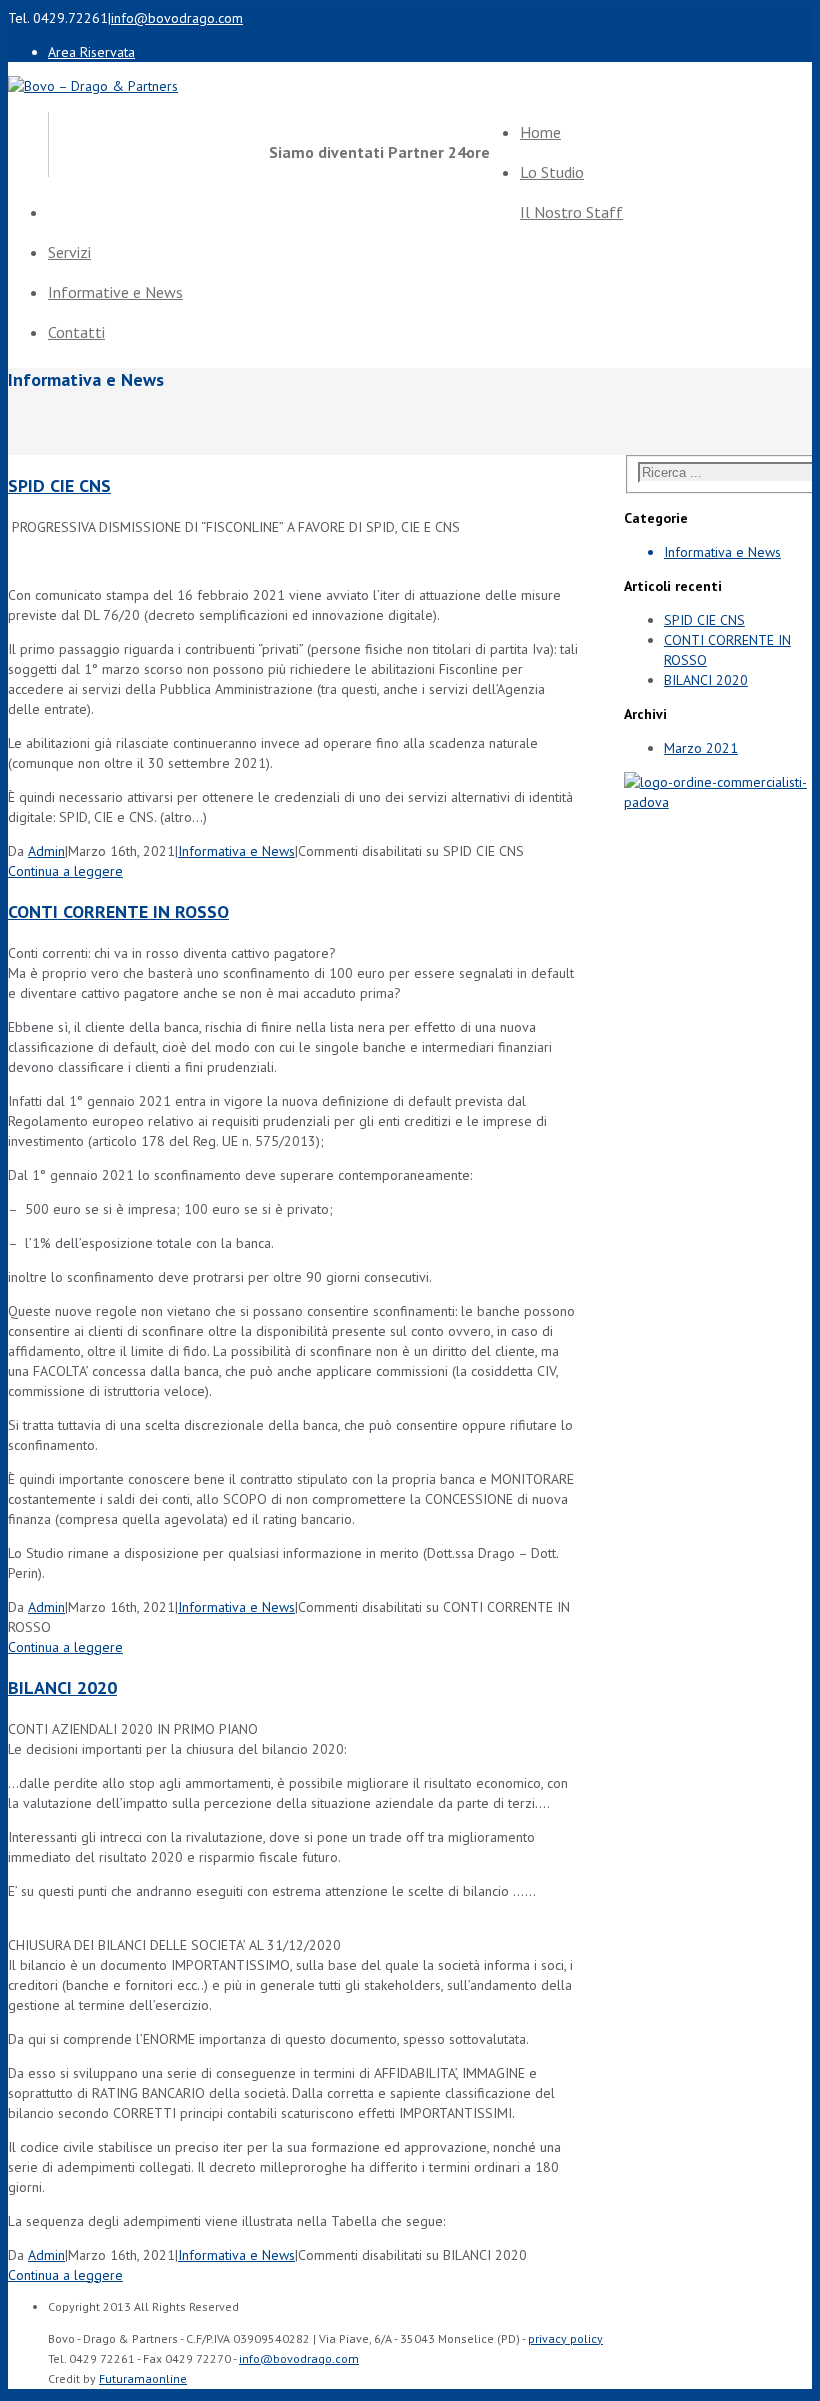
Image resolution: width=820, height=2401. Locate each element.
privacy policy (565, 2338)
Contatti (76, 332)
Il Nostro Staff (571, 212)
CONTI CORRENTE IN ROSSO (118, 911)
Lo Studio (552, 172)
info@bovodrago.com (177, 18)
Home (540, 132)
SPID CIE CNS (59, 485)
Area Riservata (91, 52)
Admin (46, 851)
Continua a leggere (65, 871)
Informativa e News (236, 851)
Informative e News (115, 292)
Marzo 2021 (701, 748)
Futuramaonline (143, 2378)
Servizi (69, 252)
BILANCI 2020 (62, 1687)
